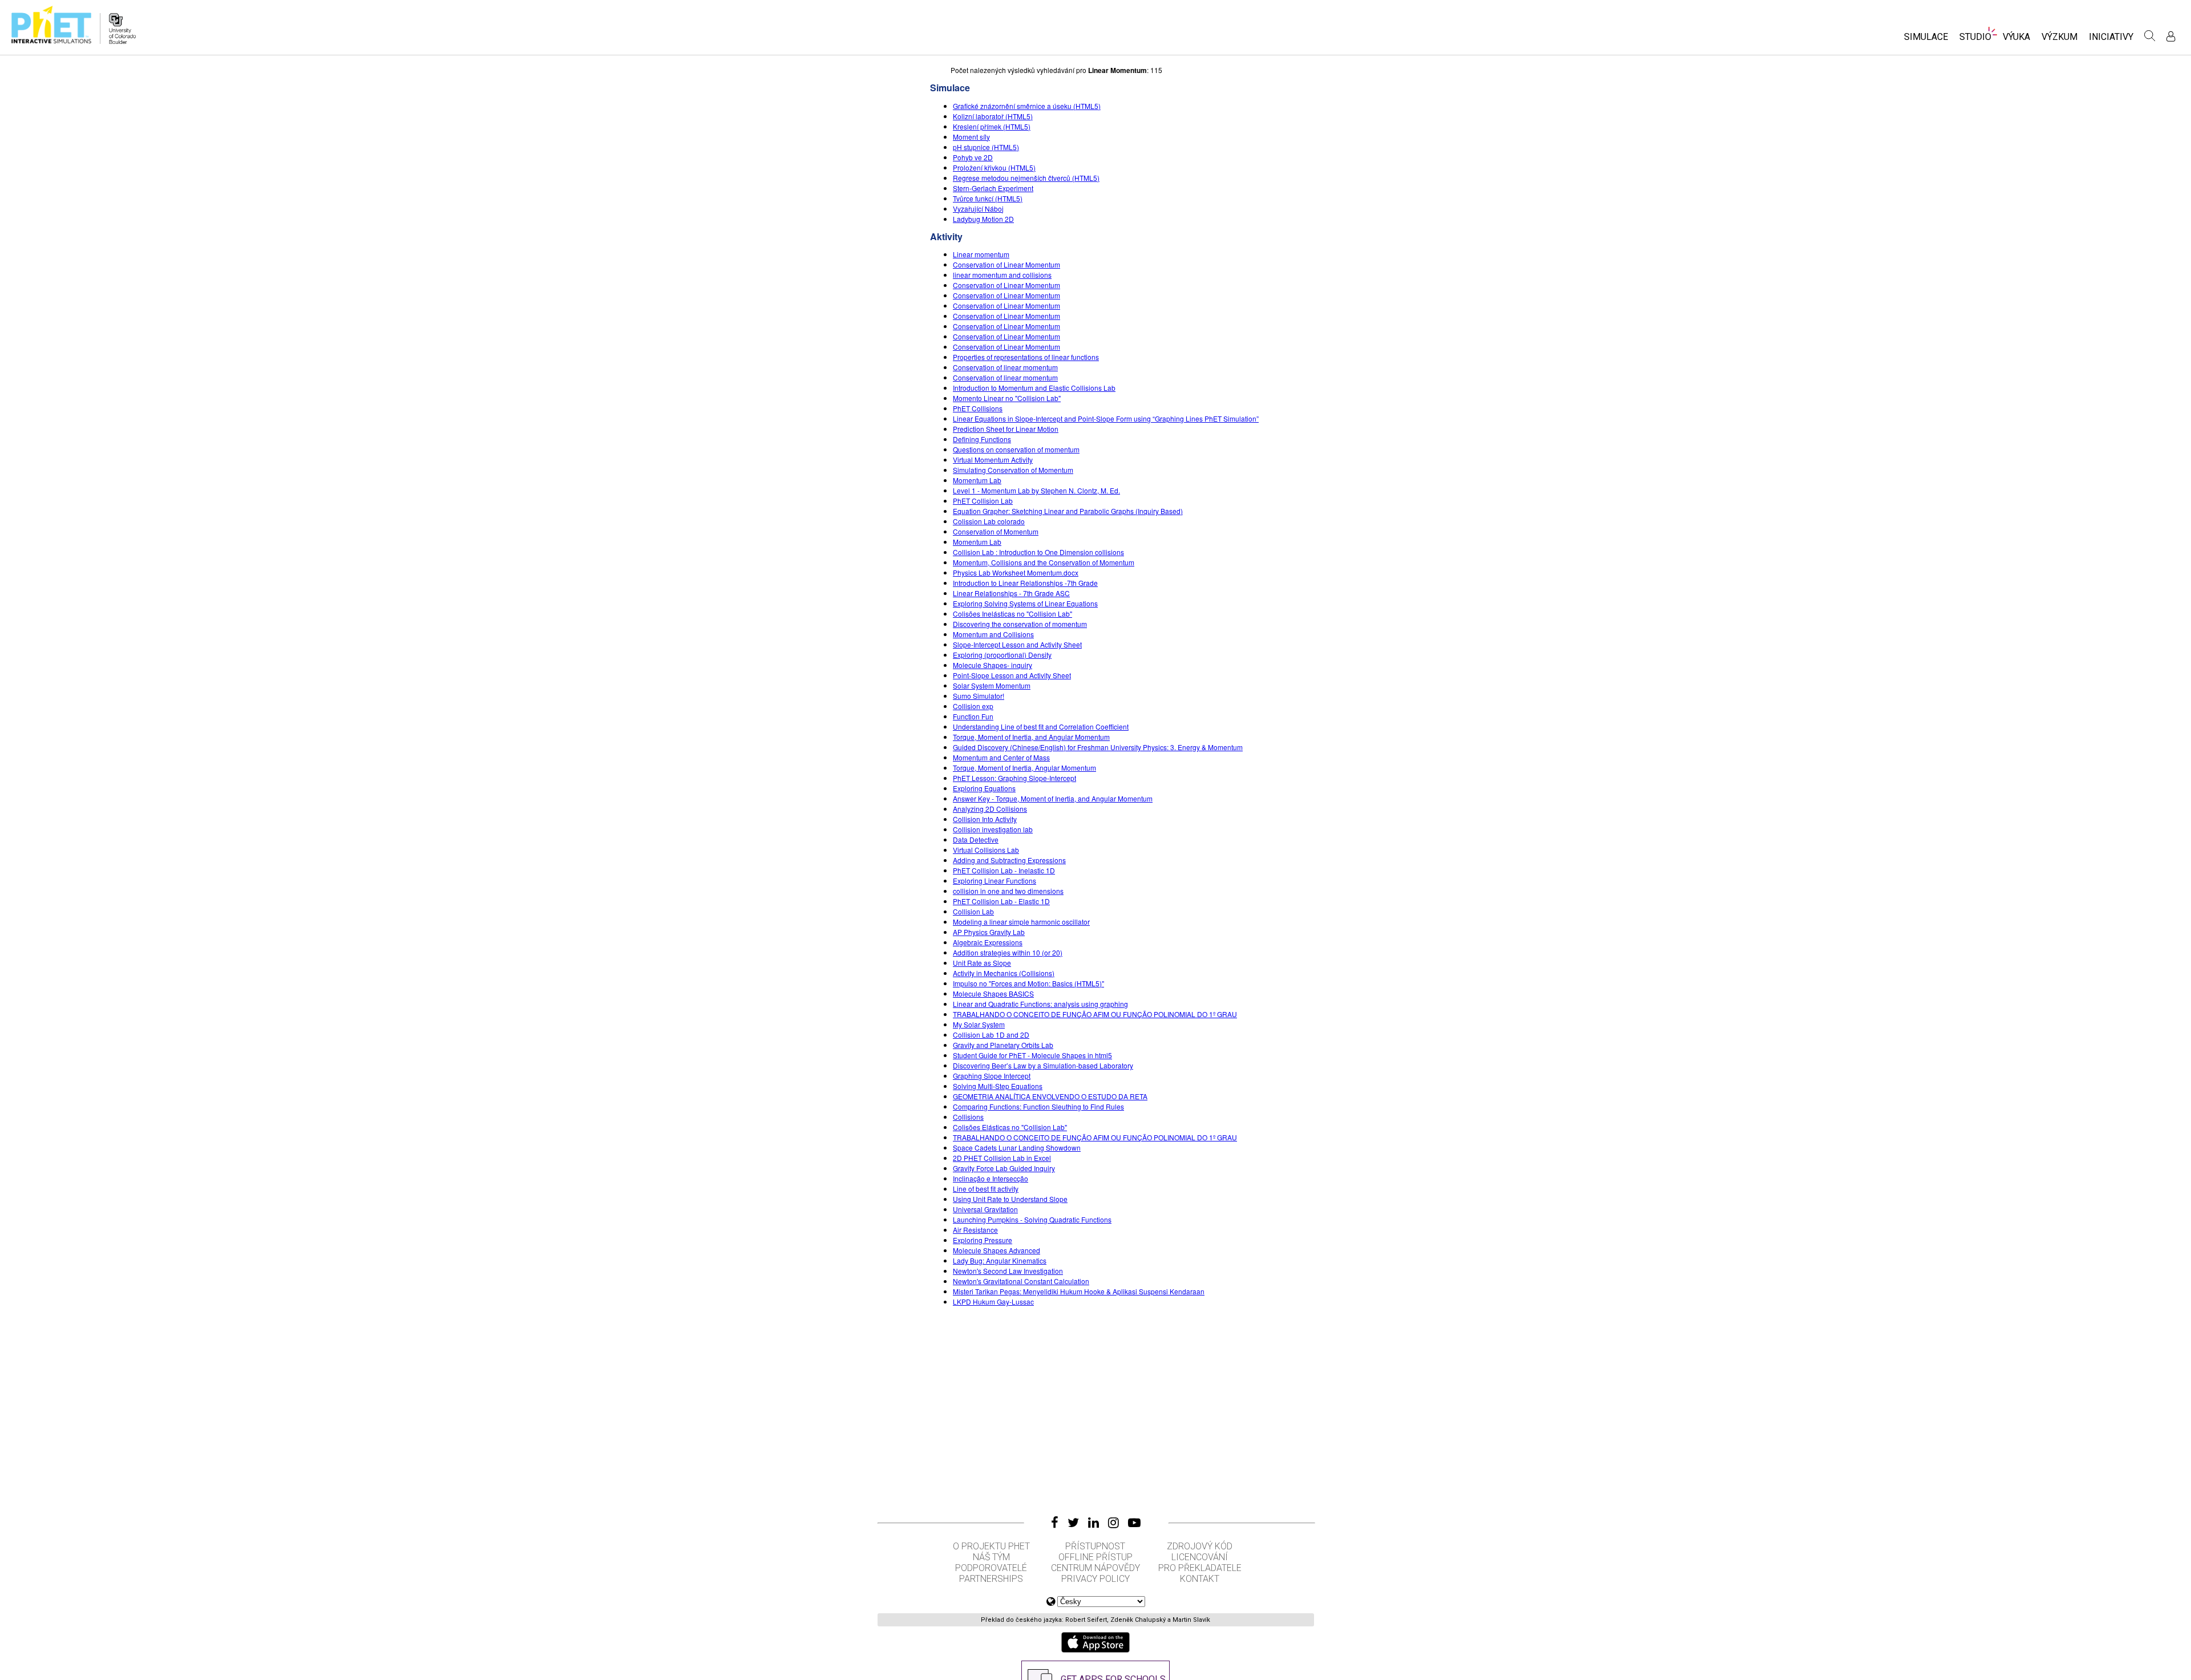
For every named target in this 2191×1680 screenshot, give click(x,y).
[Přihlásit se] (2171, 36)
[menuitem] (1926, 40)
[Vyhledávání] (2150, 36)
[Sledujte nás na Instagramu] (1113, 1523)
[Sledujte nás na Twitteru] (1073, 1523)
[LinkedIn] (1094, 1523)
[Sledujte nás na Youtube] (1134, 1523)
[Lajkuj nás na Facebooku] (1055, 1523)
